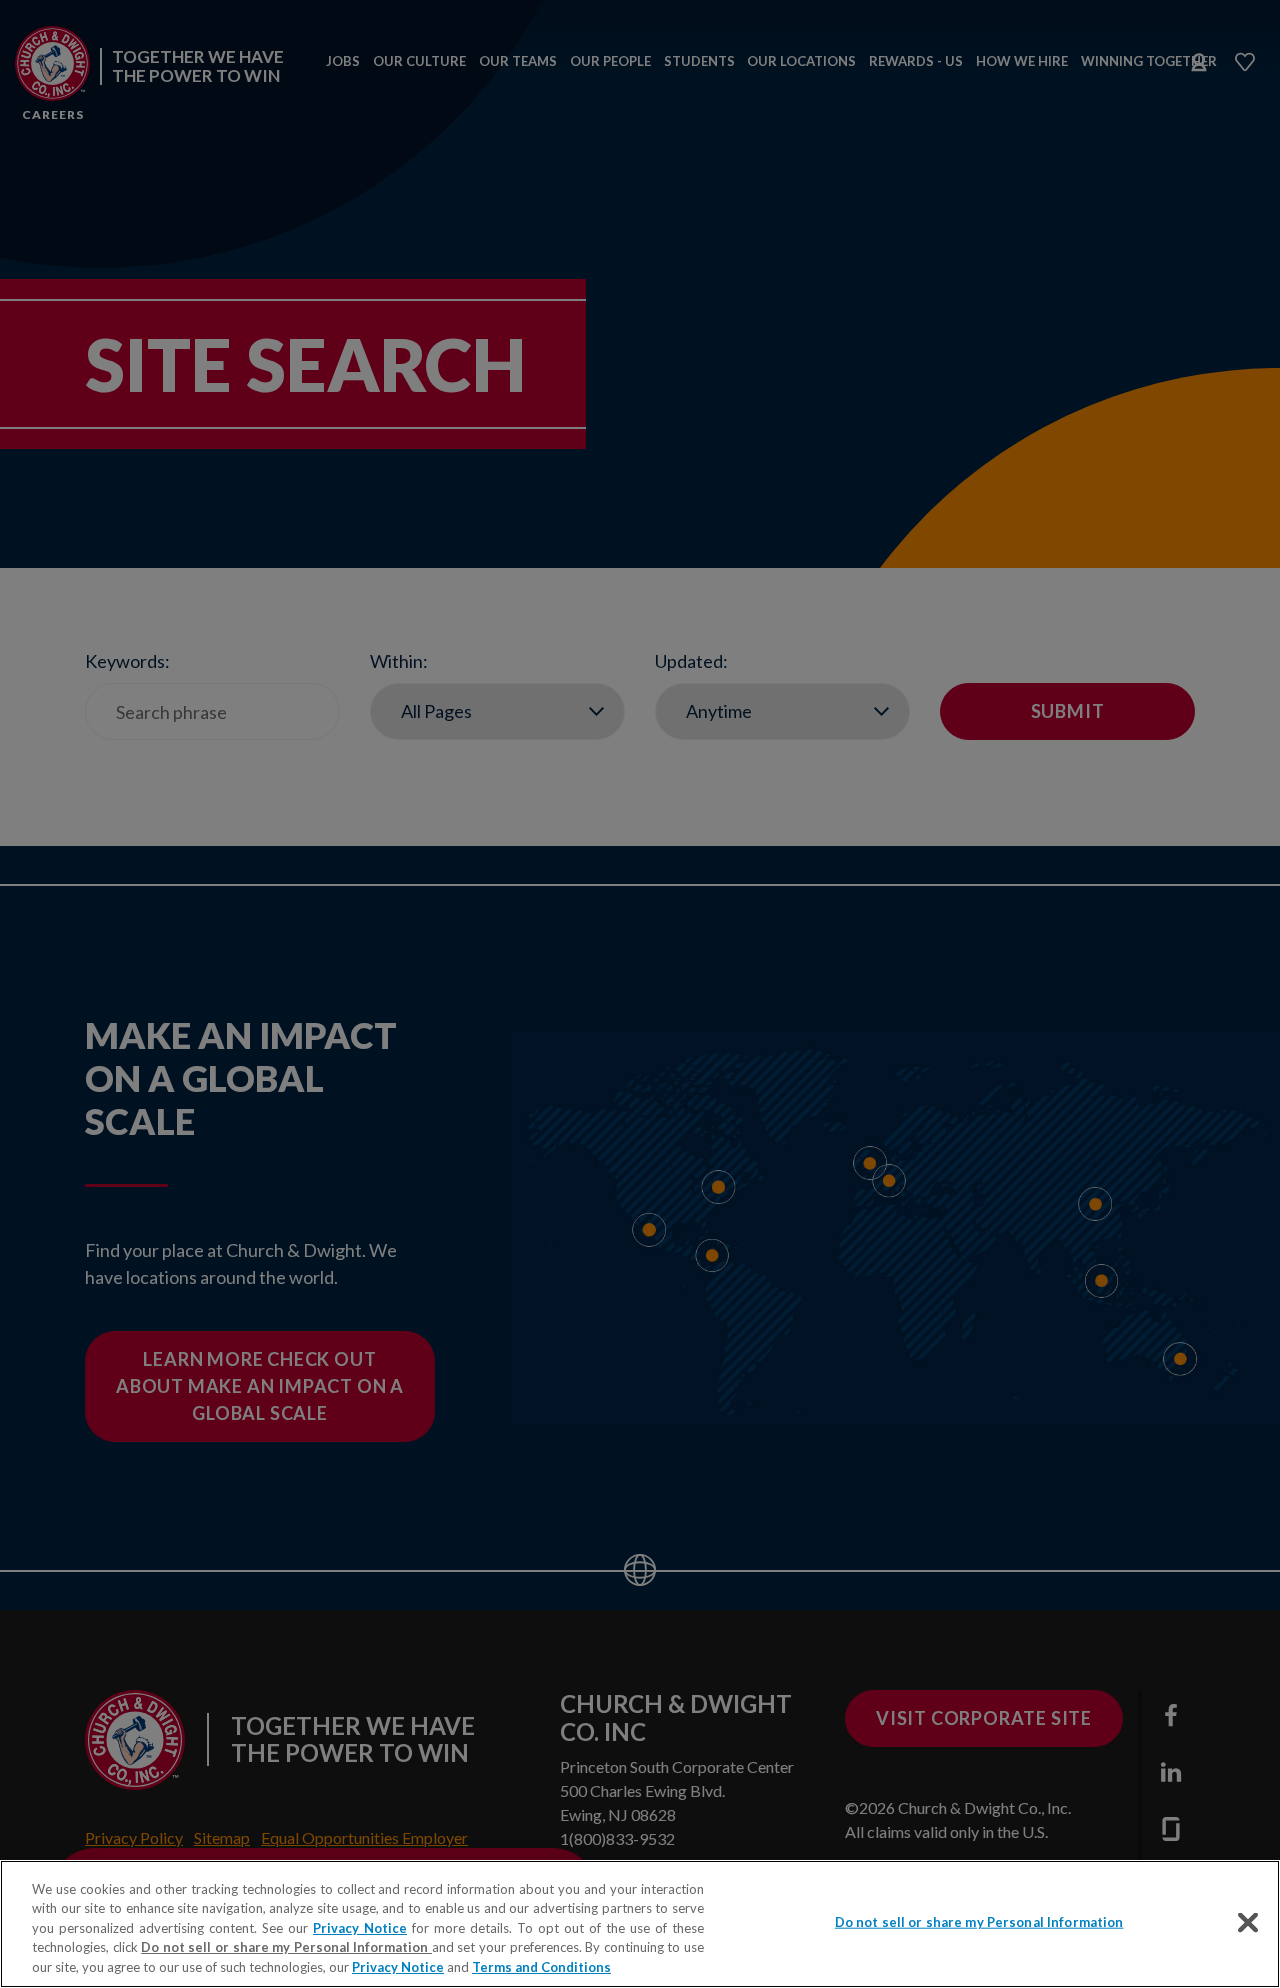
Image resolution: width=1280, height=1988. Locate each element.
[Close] (1248, 1923)
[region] (640, 1924)
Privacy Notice (360, 1928)
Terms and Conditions (541, 1967)
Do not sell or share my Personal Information (979, 1922)
